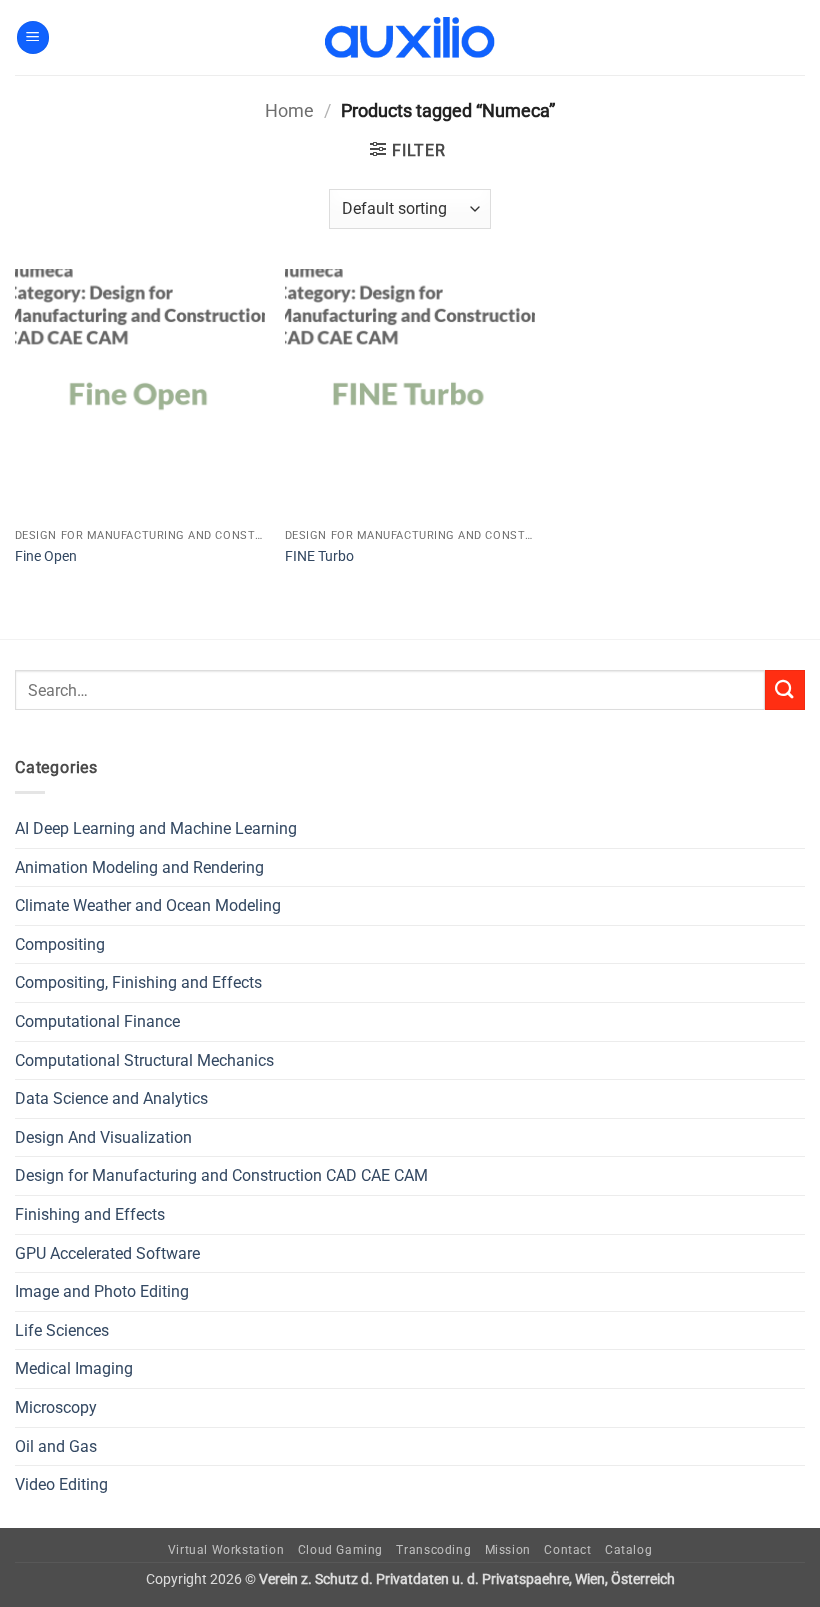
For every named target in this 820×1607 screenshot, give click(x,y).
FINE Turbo (319, 556)
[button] (33, 37)
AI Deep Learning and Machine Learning (156, 828)
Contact (567, 1550)
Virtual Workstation (226, 1550)
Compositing (60, 944)
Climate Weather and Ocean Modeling (148, 905)
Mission (508, 1550)
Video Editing (61, 1484)
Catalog (628, 1550)
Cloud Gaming (340, 1550)
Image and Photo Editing (102, 1291)
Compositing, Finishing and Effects (138, 982)
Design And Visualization (103, 1137)
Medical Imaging (74, 1368)
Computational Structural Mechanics (144, 1060)
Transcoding (433, 1550)
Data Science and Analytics (111, 1098)
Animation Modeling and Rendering (139, 867)
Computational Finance (97, 1021)
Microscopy (56, 1407)
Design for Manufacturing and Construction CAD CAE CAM (221, 1175)
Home (289, 110)
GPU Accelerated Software (107, 1253)
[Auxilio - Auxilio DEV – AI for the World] (410, 38)
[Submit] (785, 689)
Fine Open (46, 556)
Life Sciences (62, 1330)
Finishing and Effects (90, 1214)
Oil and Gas (56, 1446)
